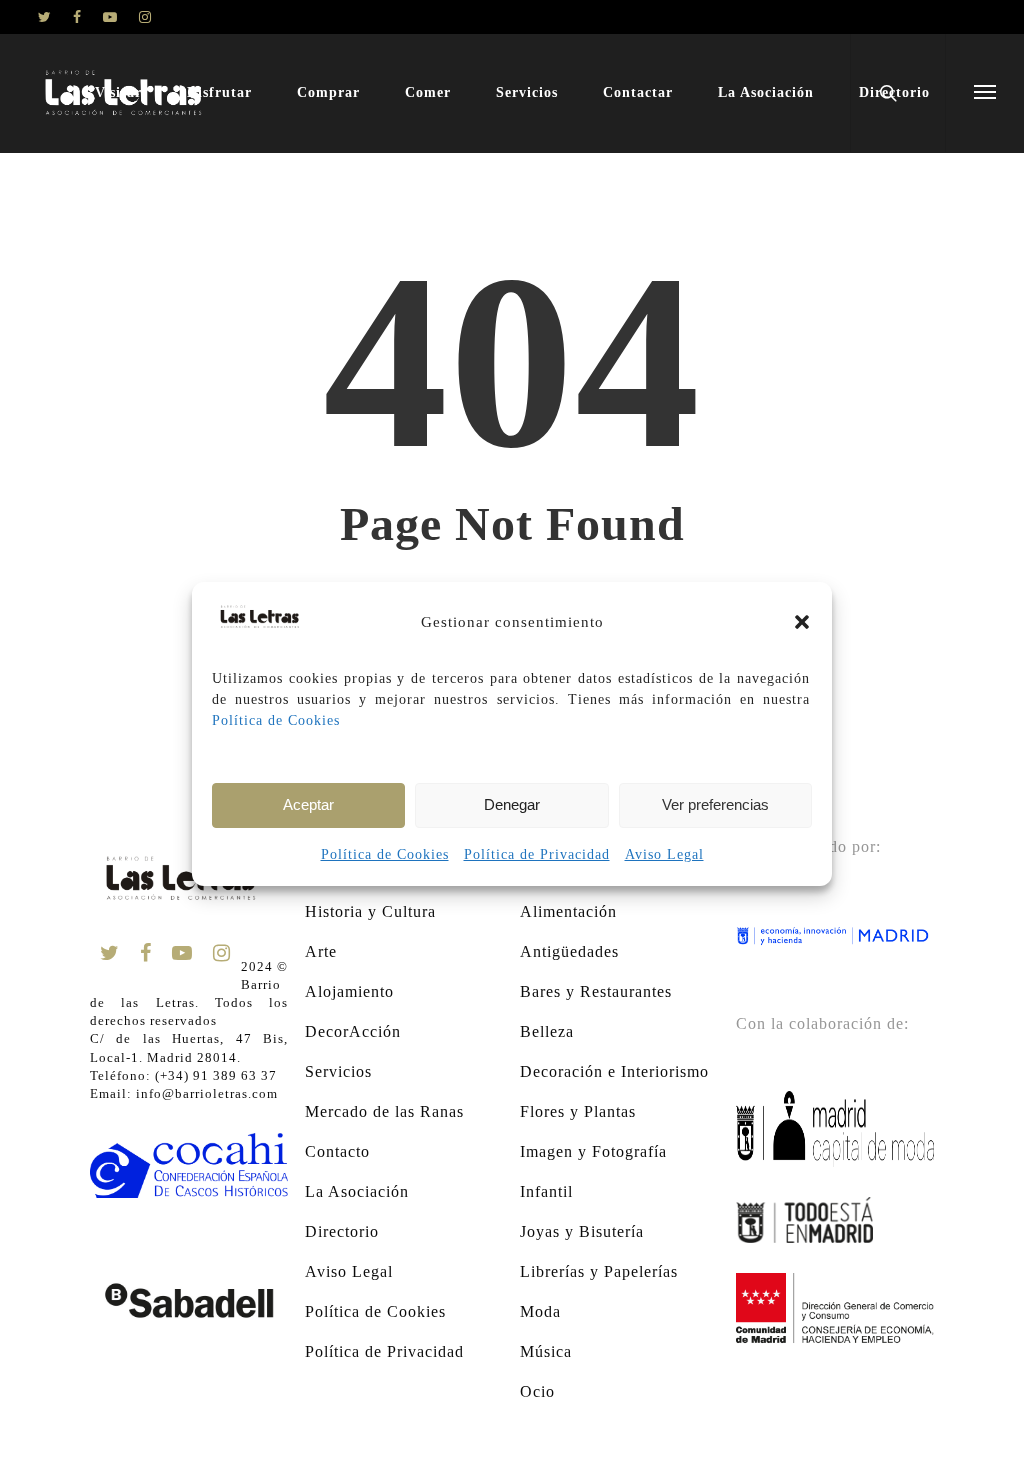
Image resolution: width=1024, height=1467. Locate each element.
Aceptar (308, 804)
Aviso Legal (664, 854)
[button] (802, 622)
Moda (540, 1311)
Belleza (547, 1031)
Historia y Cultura (370, 911)
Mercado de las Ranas (384, 1111)
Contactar (638, 92)
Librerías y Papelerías (599, 1271)
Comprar (328, 92)
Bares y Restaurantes (596, 991)
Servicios (527, 92)
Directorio (342, 1231)
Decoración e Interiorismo (614, 1071)
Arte (321, 951)
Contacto (337, 1151)
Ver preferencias (715, 804)
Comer (428, 92)
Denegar (512, 804)
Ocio (537, 1391)
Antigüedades (569, 951)
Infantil (546, 1191)
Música (546, 1351)
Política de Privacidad (537, 854)
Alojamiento (349, 991)
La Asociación (766, 92)
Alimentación (568, 911)
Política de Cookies (276, 720)
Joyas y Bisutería (582, 1231)
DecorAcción (353, 1031)
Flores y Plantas (578, 1111)
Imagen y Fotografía (593, 1151)
